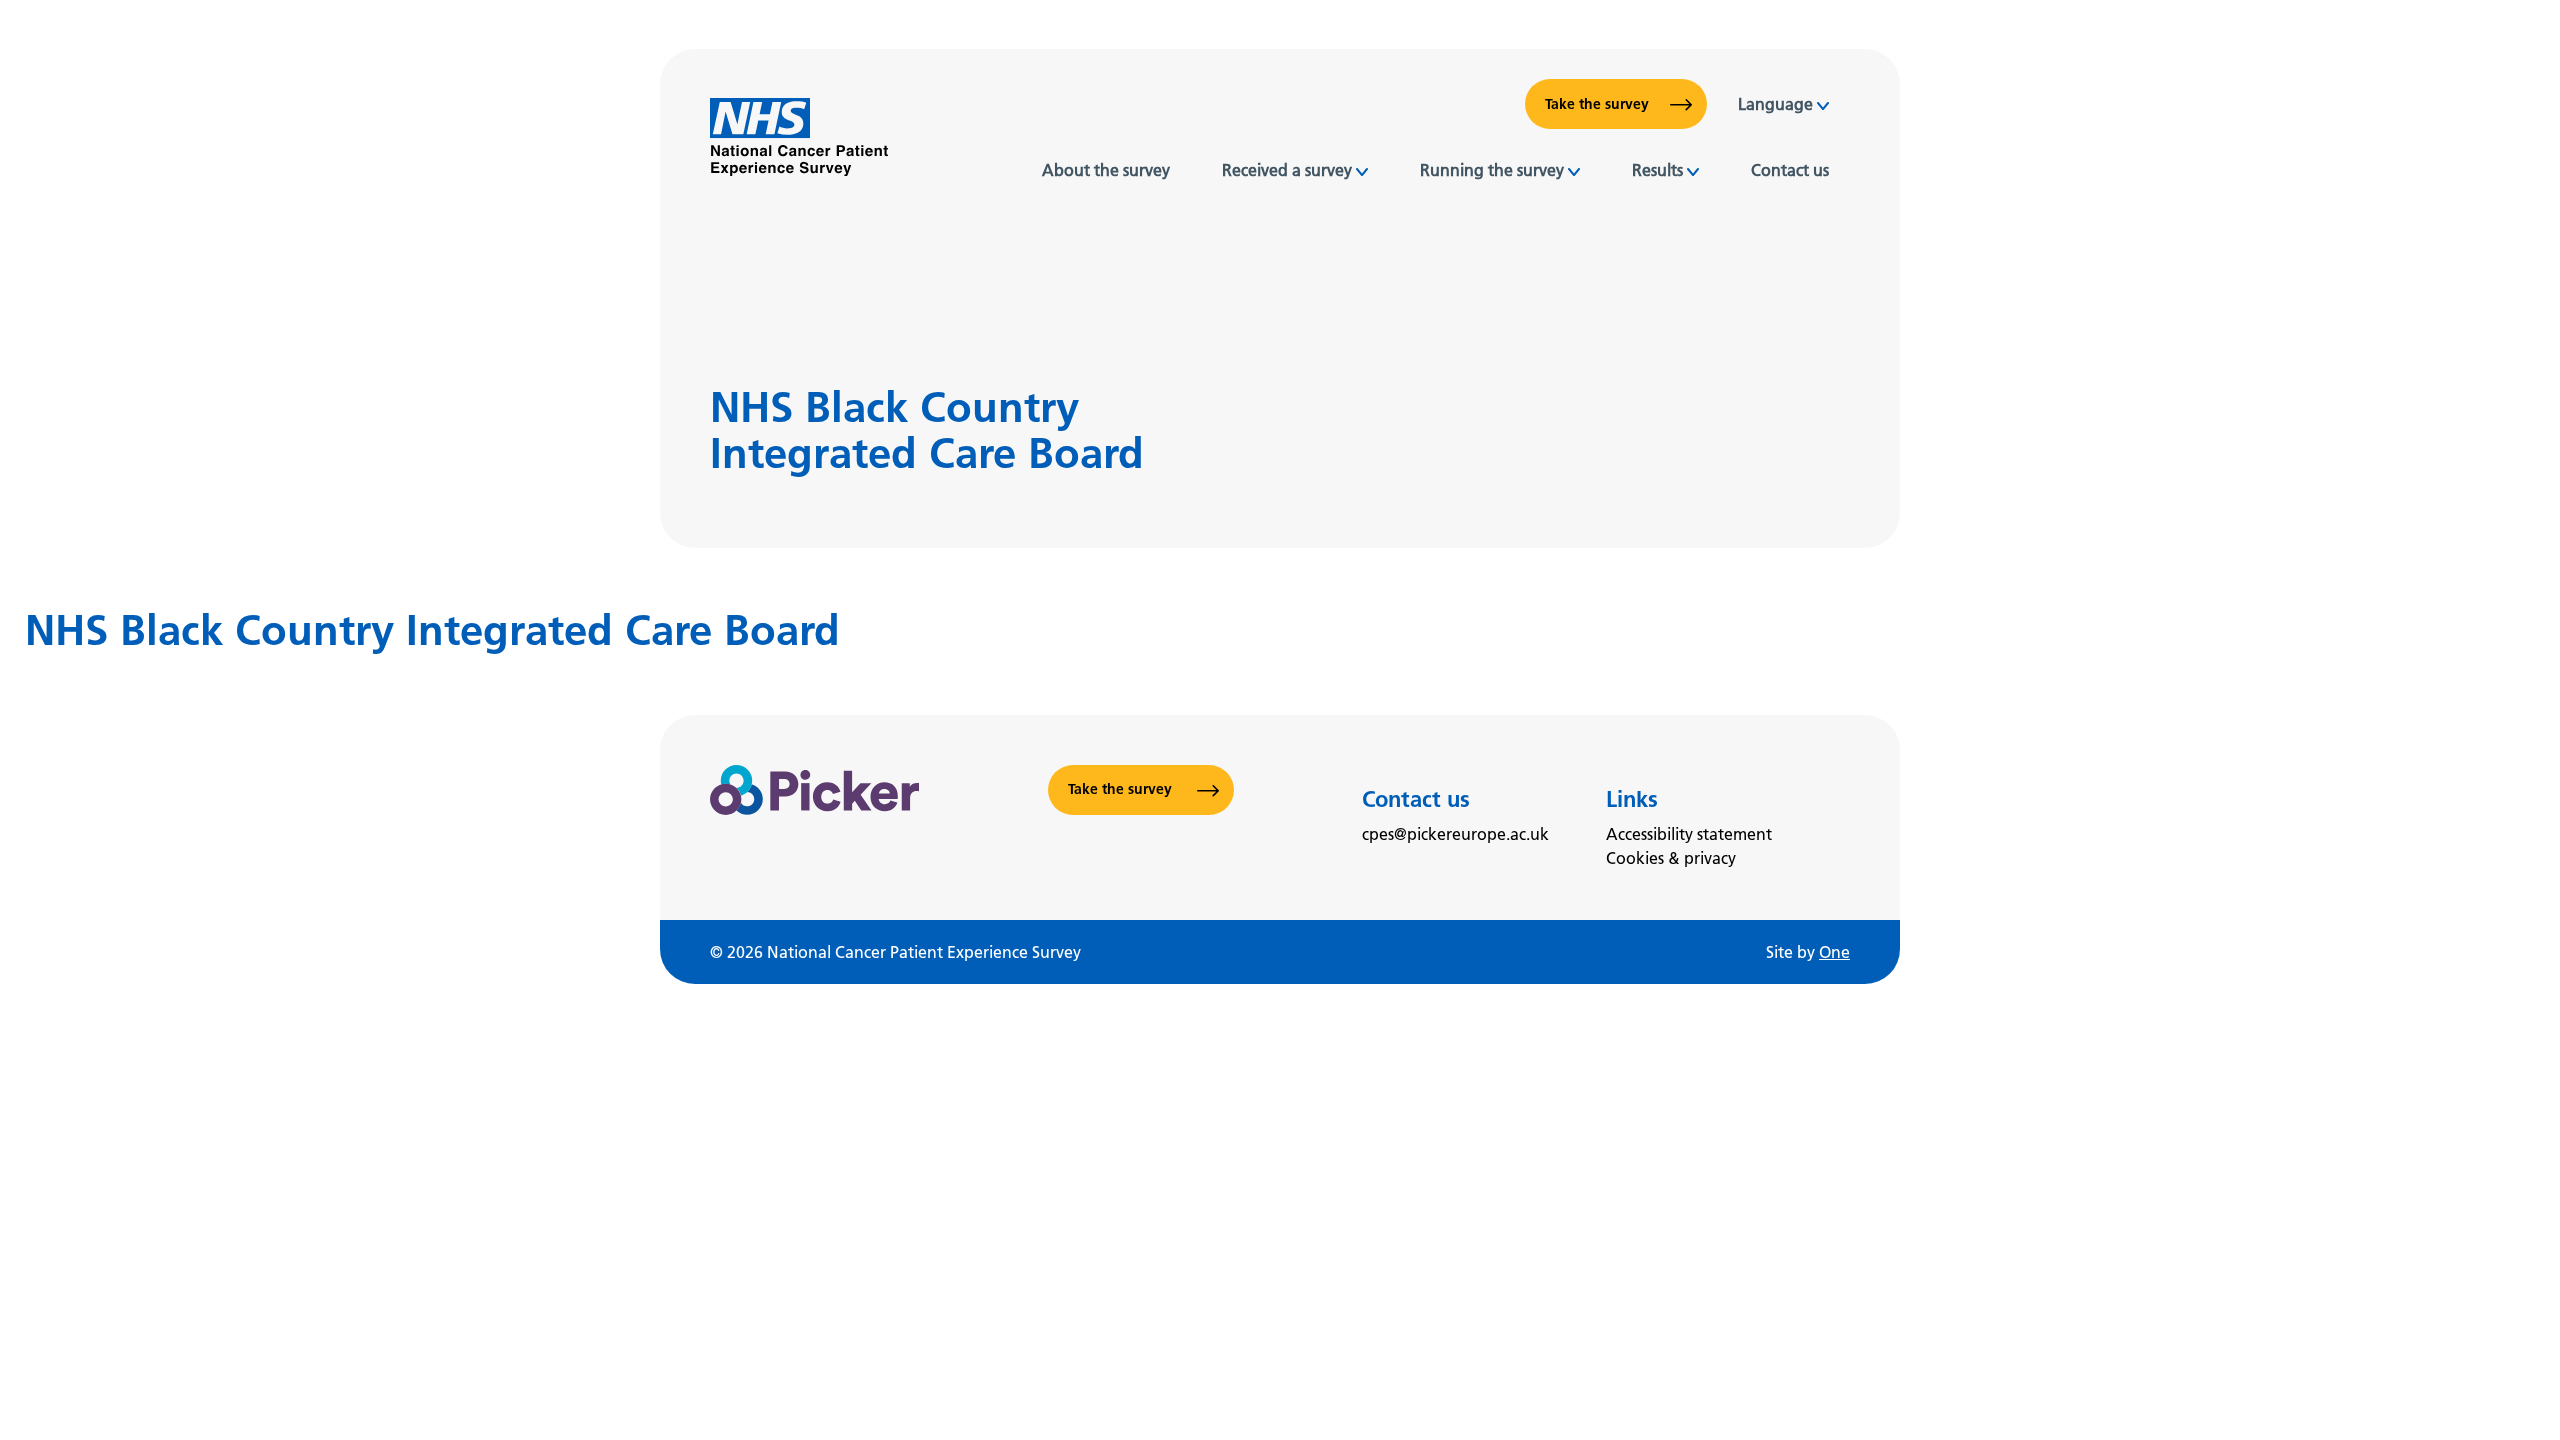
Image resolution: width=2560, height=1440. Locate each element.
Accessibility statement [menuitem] (1689, 834)
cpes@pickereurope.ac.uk (1455, 834)
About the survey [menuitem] (1106, 170)
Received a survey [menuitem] (1287, 170)
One (1834, 952)
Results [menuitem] (1657, 170)
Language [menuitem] (1775, 104)
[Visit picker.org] (814, 817)
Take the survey (1597, 104)
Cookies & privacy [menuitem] (1671, 858)
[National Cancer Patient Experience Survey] (799, 137)
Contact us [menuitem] (1790, 170)
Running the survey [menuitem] (1492, 170)
